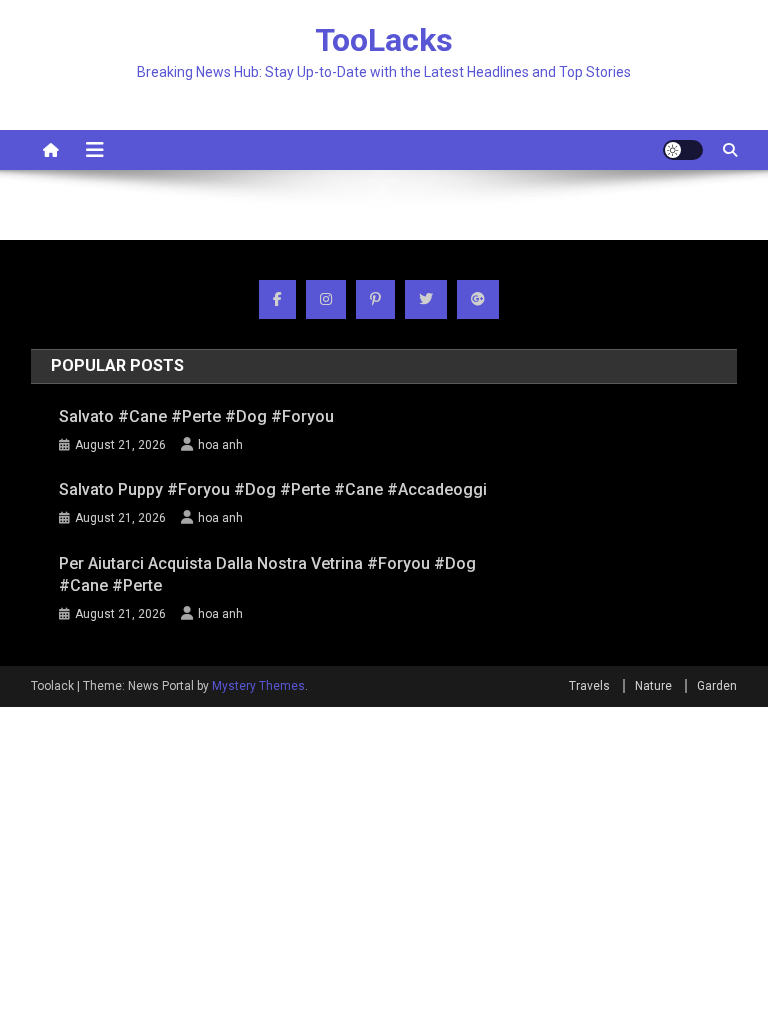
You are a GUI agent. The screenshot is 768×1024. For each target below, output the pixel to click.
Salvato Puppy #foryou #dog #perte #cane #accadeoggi (273, 489)
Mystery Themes (258, 686)
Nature (653, 686)
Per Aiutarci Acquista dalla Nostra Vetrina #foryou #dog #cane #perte (267, 574)
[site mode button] (683, 150)
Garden (717, 686)
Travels (589, 686)
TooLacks (384, 40)
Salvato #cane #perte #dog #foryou (196, 416)
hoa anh (220, 445)
